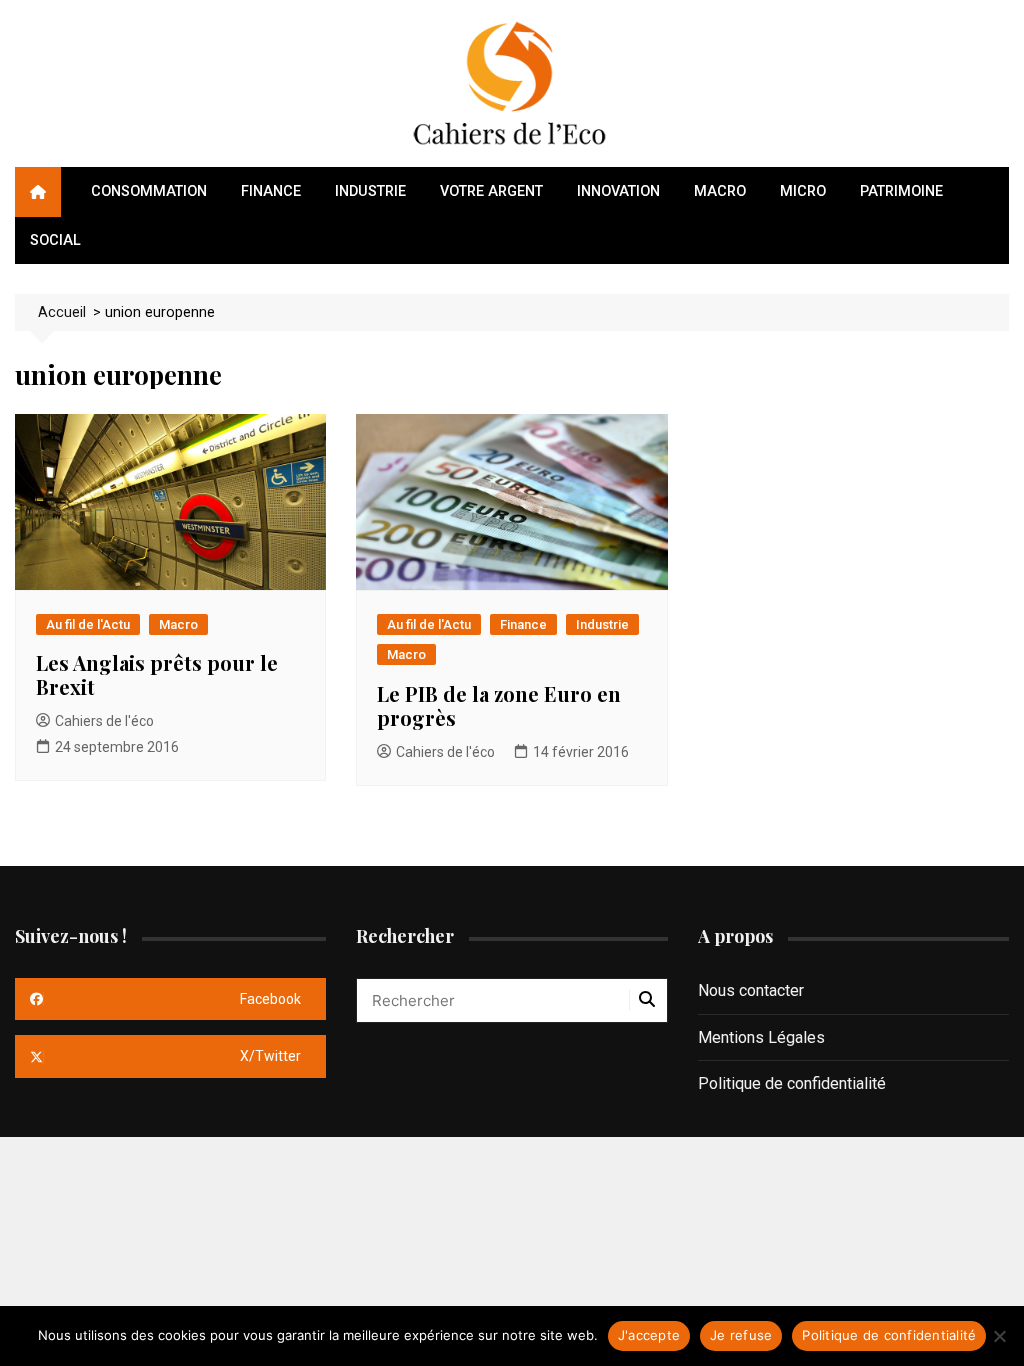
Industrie (370, 191)
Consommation (149, 191)
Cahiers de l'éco (104, 721)
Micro (803, 191)
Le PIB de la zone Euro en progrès (499, 705)
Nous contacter (751, 990)
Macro (720, 191)
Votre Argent (491, 191)
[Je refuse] (999, 1336)
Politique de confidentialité (792, 1083)
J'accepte (649, 1335)
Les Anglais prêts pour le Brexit (157, 674)
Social (55, 240)
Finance (271, 191)
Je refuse (741, 1335)
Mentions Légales (761, 1037)
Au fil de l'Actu (88, 624)
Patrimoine (901, 191)
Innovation (618, 191)
